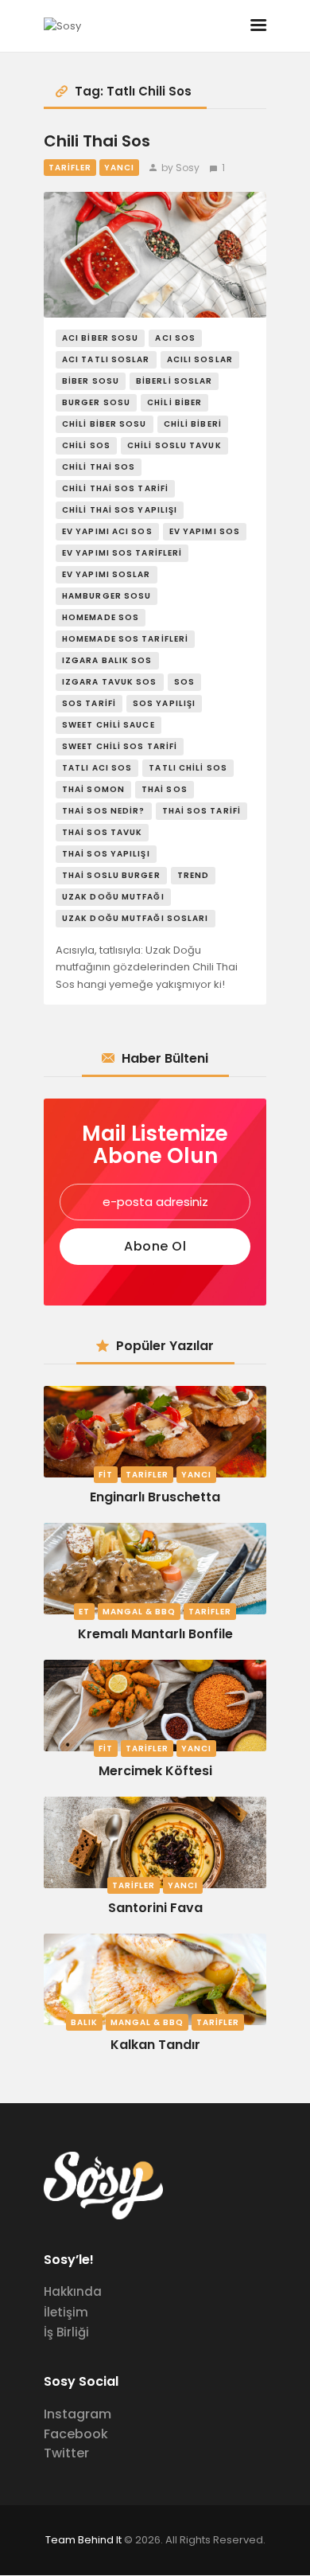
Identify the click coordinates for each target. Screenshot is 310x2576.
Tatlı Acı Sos (97, 768)
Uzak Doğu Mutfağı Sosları (136, 918)
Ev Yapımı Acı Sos (107, 531)
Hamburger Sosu (107, 596)
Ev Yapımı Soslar (107, 574)
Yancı (119, 168)
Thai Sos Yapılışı (106, 854)
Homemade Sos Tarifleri (125, 639)
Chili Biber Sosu (105, 424)
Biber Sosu (91, 381)
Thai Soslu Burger (111, 875)
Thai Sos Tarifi (202, 811)
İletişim (66, 2312)
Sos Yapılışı (164, 703)
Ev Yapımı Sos (205, 531)
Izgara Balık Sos (107, 660)
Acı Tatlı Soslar (106, 359)
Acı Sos (175, 338)
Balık (84, 2022)
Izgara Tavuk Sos (110, 682)
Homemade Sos (101, 617)
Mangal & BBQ (139, 1612)
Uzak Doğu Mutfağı (113, 897)
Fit (106, 1475)
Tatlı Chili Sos (188, 768)
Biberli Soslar (174, 381)
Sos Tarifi (89, 703)
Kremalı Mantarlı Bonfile (155, 1634)
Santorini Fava (155, 1908)
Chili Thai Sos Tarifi (115, 488)
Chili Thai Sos (97, 142)
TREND (194, 875)
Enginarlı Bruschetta (155, 1497)
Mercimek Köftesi (155, 1771)
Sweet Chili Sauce (108, 725)
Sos (184, 682)
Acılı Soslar (200, 359)
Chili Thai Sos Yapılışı (120, 510)
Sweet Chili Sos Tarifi (120, 746)
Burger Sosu (96, 402)
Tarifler (70, 168)
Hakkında (73, 2291)
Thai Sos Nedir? (104, 811)
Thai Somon (93, 789)
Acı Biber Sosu (100, 338)
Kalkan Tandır (155, 2045)
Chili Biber (174, 402)
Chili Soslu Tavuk (174, 445)
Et (84, 1612)
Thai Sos (165, 789)
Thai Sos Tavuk (102, 832)
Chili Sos (86, 445)
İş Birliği (66, 2332)
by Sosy (180, 168)
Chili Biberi (193, 424)
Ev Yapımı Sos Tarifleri (122, 553)
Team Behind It (83, 2540)
